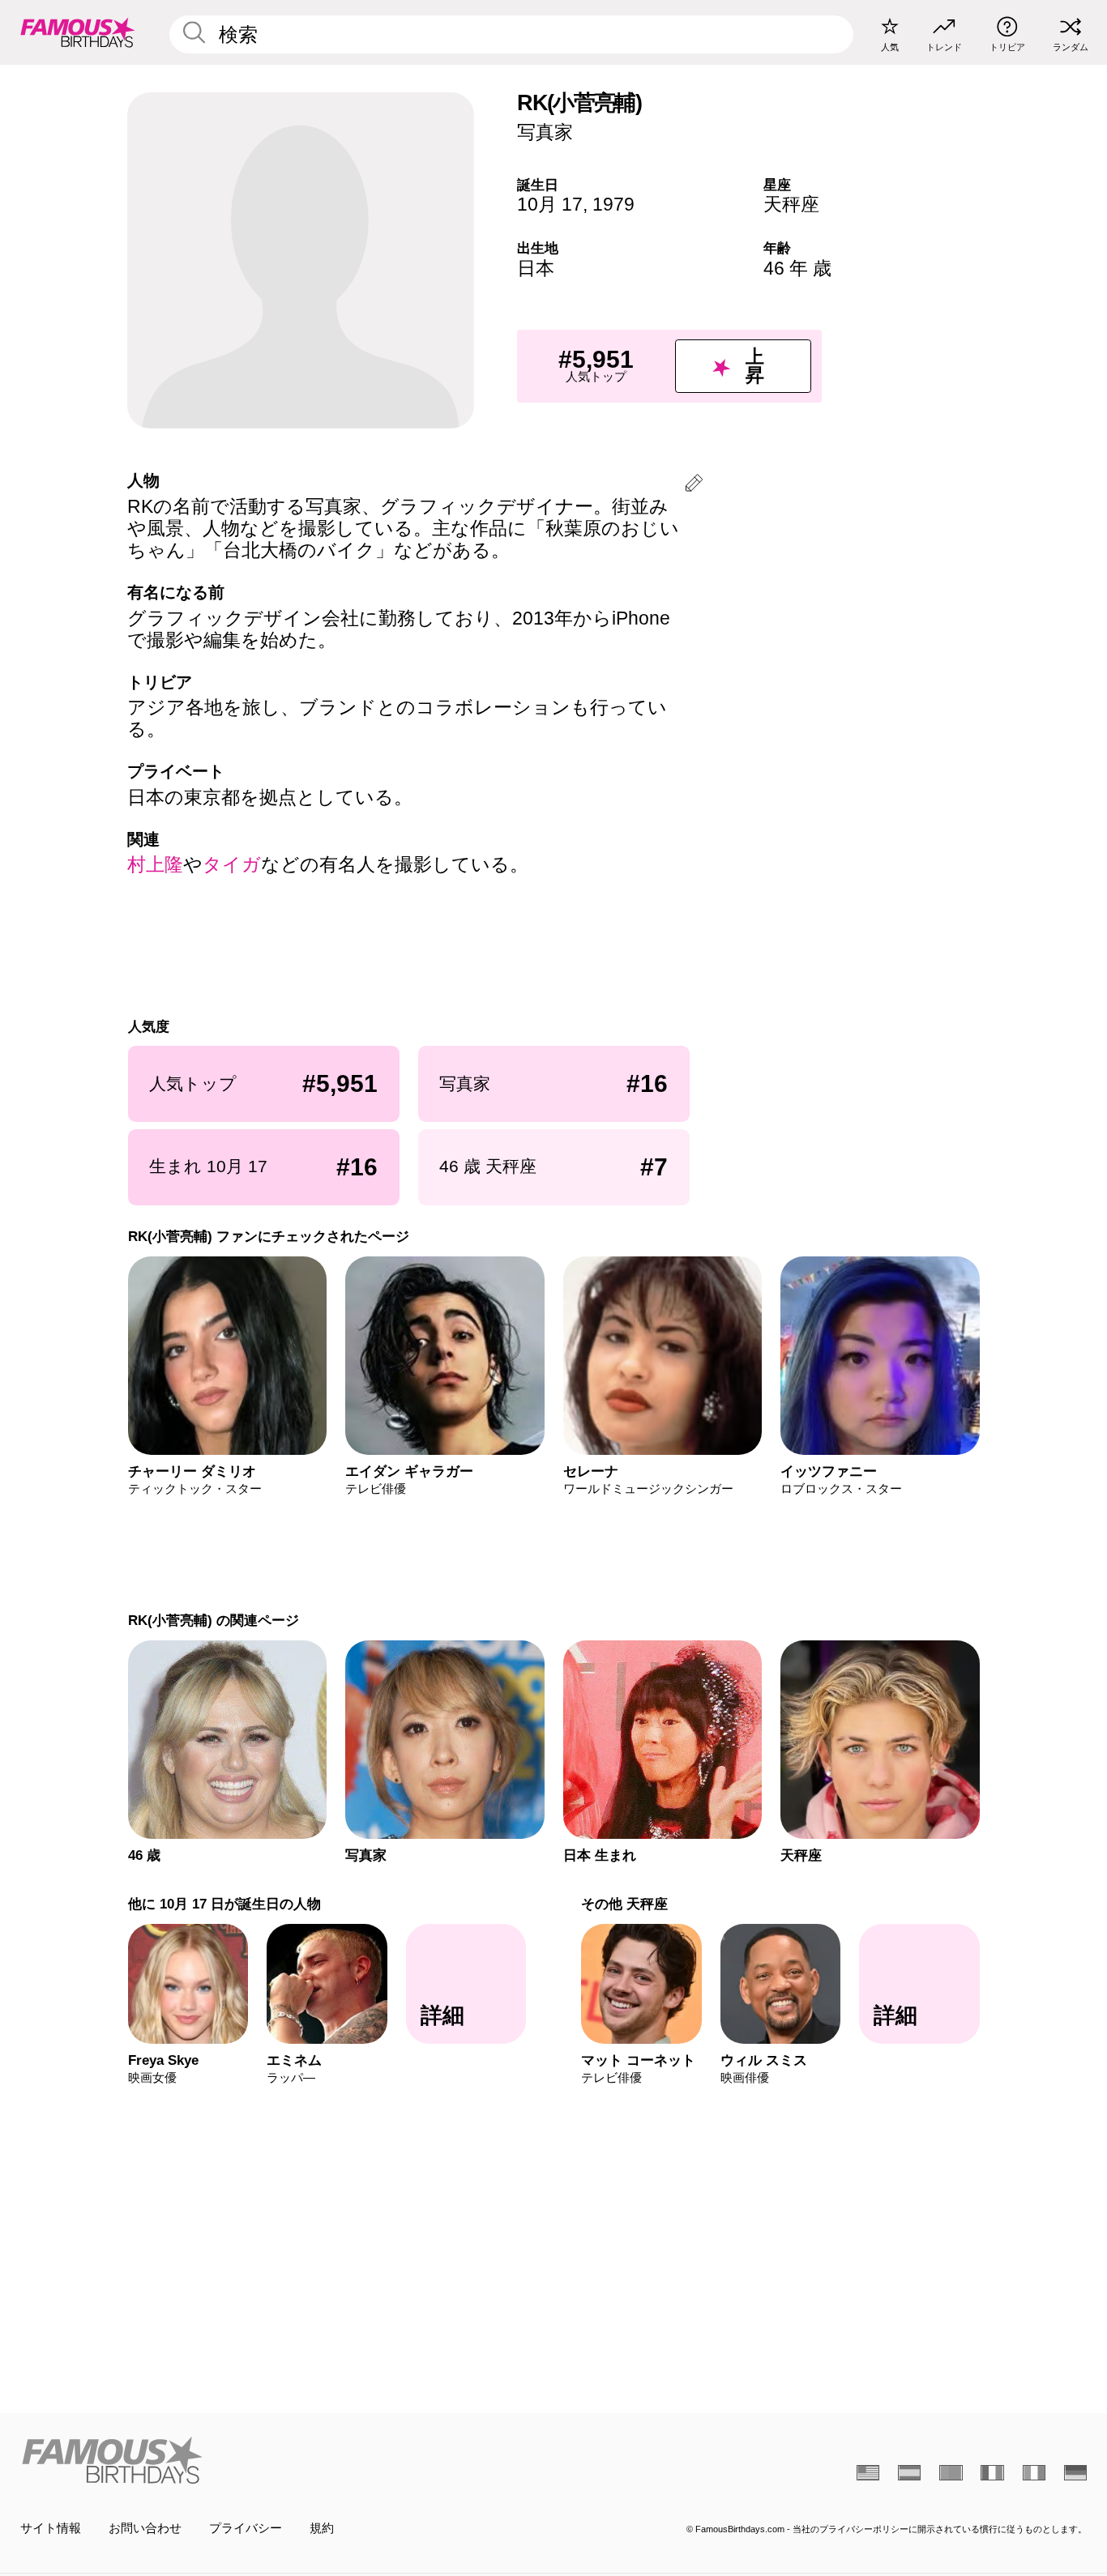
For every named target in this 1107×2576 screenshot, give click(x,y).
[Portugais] (951, 2473)
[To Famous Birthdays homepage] (78, 32)
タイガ (232, 864)
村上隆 (155, 864)
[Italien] (1034, 2473)
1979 (613, 204)
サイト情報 (51, 2528)
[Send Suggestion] (694, 486)
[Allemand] (1075, 2473)
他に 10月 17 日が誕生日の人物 (224, 1904)
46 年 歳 (797, 268)
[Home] (282, 2460)
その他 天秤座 (624, 1904)
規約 (322, 2528)
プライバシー (246, 2528)
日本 (536, 268)
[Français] (992, 2473)
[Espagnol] (909, 2473)
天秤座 (791, 204)
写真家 (545, 132)
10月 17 (550, 204)
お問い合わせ (145, 2528)
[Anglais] (868, 2473)
